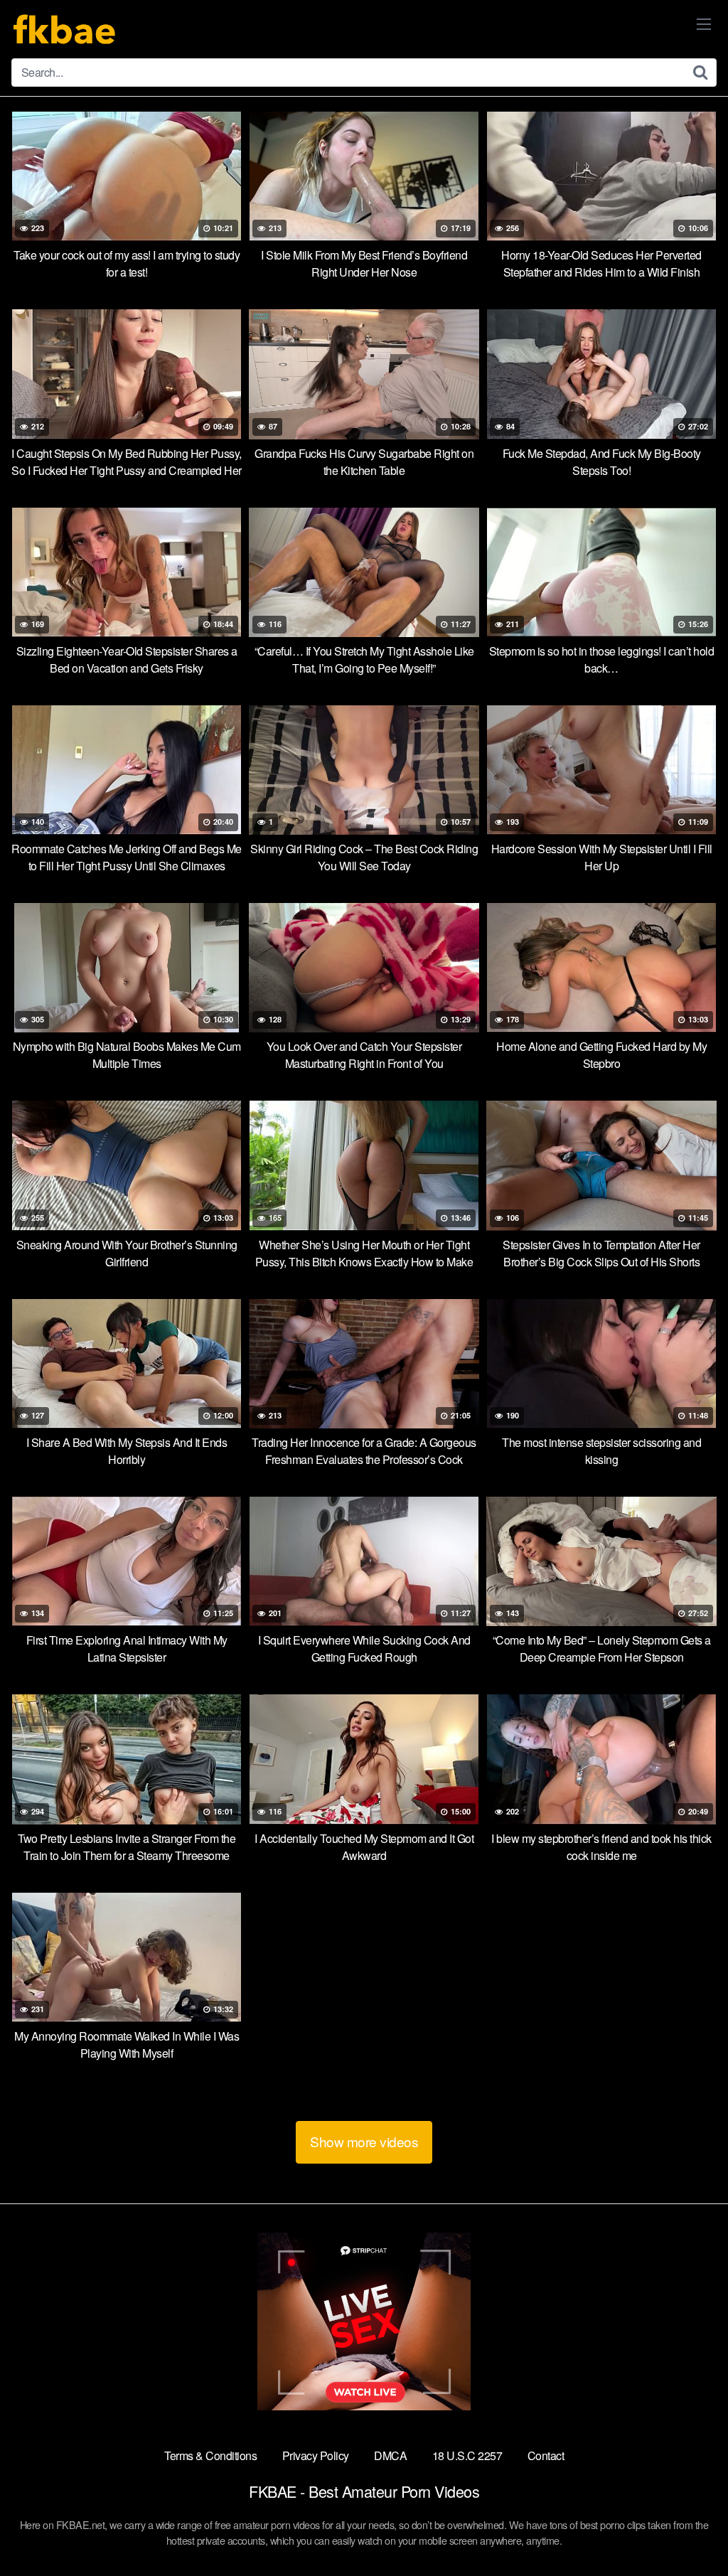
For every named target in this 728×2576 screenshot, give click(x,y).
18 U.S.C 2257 (467, 2455)
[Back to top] (689, 2530)
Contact (546, 2455)
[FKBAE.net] (65, 29)
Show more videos (364, 2141)
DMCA (390, 2455)
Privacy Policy (316, 2455)
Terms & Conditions (210, 2455)
